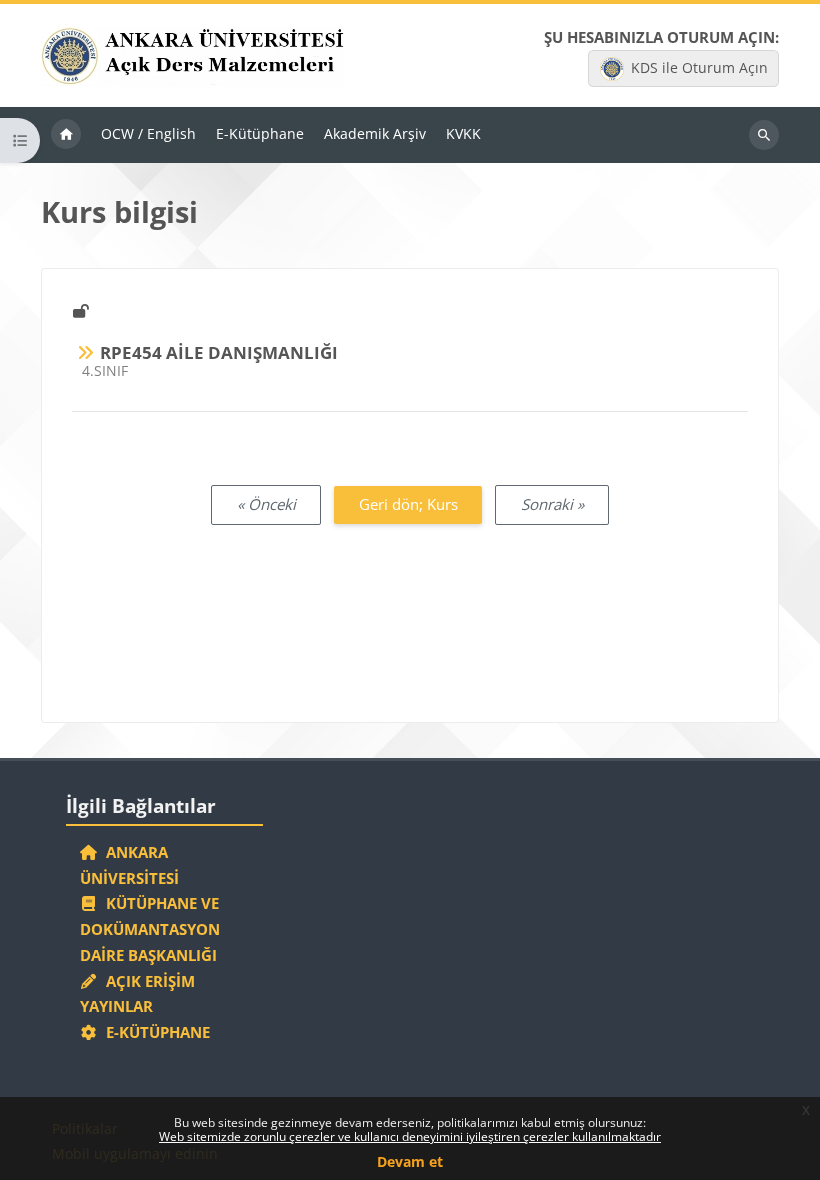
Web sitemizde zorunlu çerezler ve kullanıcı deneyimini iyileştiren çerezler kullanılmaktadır (410, 1136)
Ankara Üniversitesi (129, 865)
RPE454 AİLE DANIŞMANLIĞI (219, 352)
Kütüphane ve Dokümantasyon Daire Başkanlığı (150, 929)
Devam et (410, 1161)
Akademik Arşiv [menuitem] (375, 133)
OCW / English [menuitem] (148, 133)
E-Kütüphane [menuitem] (260, 133)
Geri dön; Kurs (408, 504)
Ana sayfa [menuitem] (66, 135)
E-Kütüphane (154, 1032)
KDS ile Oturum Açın (699, 67)
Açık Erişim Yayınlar (138, 994)
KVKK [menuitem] (463, 133)
